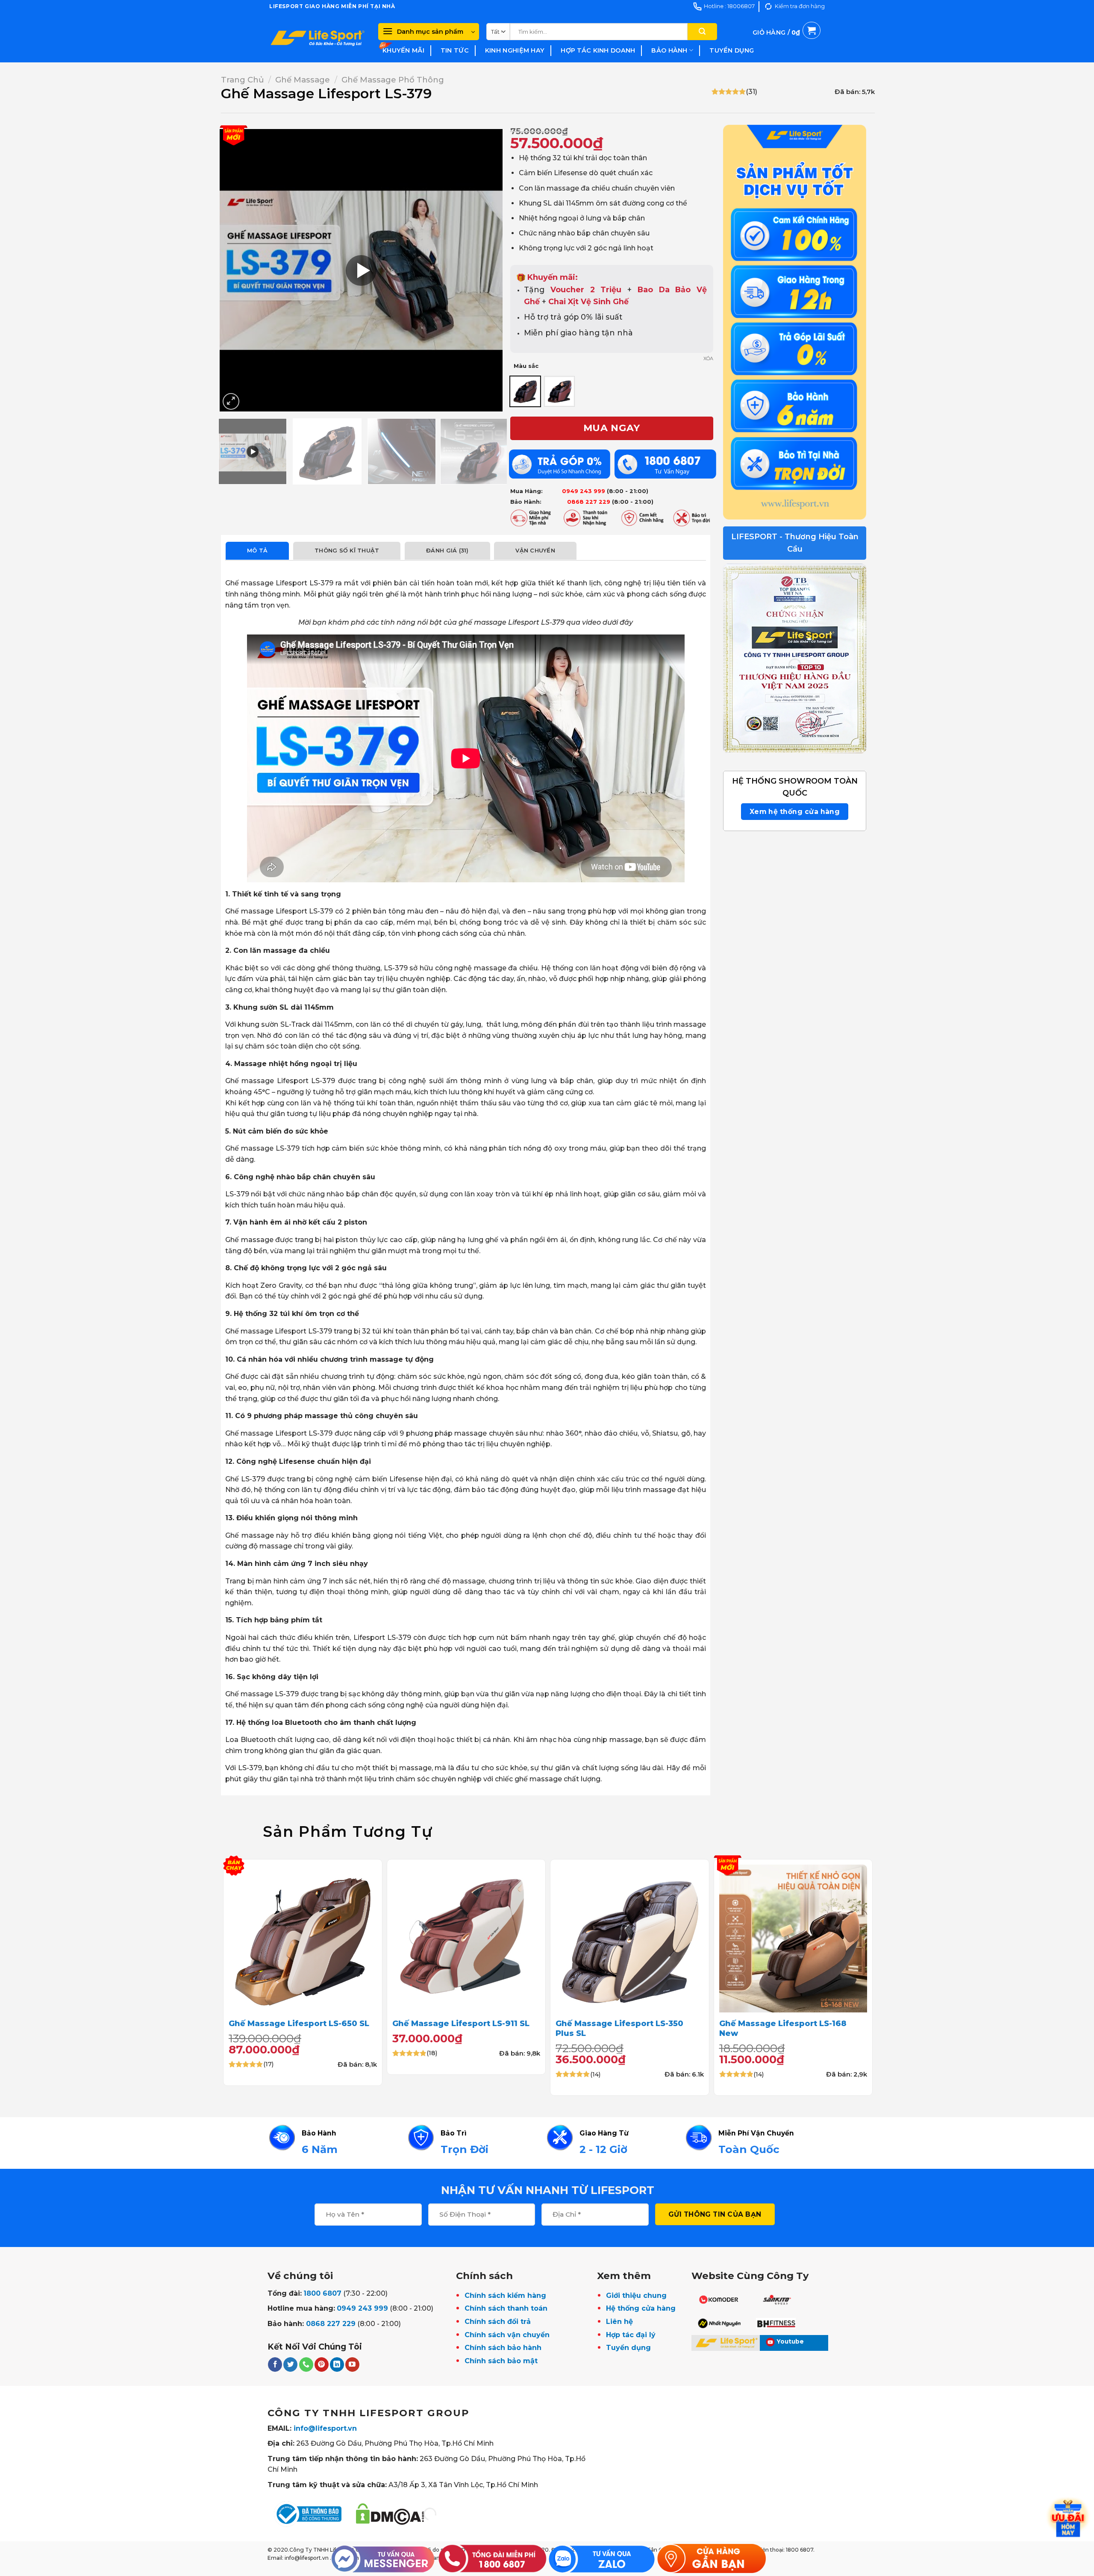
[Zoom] (231, 401)
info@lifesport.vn (325, 2428)
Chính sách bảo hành (503, 2348)
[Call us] (306, 2365)
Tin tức (455, 50)
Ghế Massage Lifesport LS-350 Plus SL (619, 2028)
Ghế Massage (303, 80)
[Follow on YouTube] (352, 2365)
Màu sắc (526, 366)
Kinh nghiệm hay (515, 50)
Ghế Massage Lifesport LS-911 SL (461, 2023)
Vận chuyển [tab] (535, 551)
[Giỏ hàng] (787, 42)
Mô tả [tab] (257, 551)
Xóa (708, 358)
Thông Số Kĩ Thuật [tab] (347, 551)
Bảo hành (669, 50)
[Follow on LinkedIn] (337, 2365)
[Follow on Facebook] (275, 2365)
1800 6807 (322, 2293)
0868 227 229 (331, 2324)
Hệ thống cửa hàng (641, 2308)
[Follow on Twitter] (290, 2365)
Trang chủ (242, 80)
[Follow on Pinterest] (322, 2365)
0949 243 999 (362, 2308)
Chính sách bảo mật (501, 2361)
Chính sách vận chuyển (507, 2335)
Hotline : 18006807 (729, 6)
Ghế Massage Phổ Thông (393, 80)
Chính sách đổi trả (498, 2322)
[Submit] (702, 32)
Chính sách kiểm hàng (505, 2295)
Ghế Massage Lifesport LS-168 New (783, 2028)
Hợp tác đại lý (631, 2335)
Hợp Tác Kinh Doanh (598, 50)
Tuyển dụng (732, 50)
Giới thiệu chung (636, 2295)
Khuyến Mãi (403, 50)
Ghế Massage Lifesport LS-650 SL (299, 2023)
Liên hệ (619, 2322)
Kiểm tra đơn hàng (800, 6)
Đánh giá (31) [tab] (447, 551)
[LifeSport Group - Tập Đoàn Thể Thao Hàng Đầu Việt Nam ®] (317, 38)
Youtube (790, 2341)
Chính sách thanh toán (506, 2308)
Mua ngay (612, 428)
